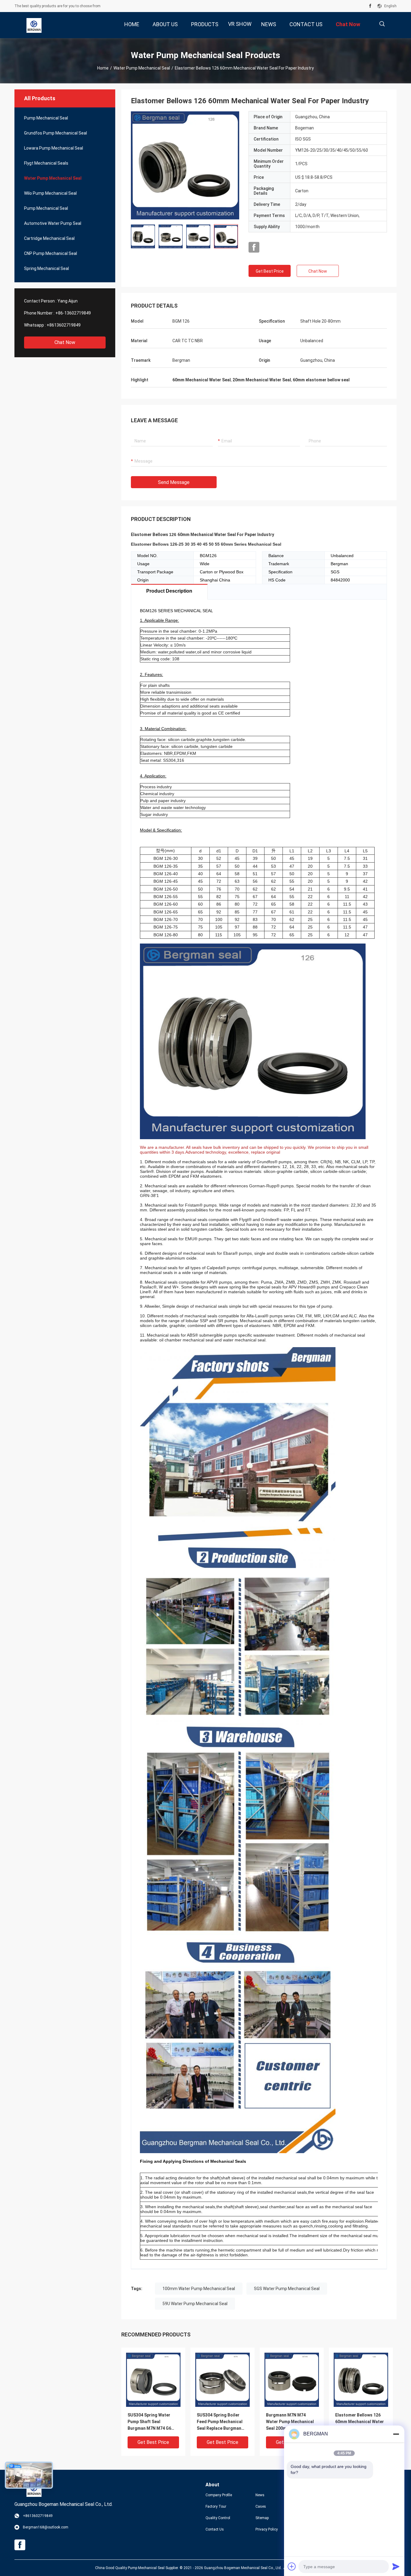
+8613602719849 (64, 325)
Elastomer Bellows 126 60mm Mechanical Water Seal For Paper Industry (360, 2422)
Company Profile (219, 2495)
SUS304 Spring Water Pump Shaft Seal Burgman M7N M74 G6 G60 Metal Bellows (149, 2422)
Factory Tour (216, 2506)
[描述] (382, 24)
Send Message (174, 482)
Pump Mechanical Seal (46, 118)
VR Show (240, 24)
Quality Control (218, 2518)
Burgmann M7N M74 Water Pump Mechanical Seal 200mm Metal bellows (290, 2422)
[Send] (396, 2566)
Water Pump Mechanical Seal (142, 68)
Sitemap (262, 2518)
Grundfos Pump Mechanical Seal (56, 133)
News (260, 2495)
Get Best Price (270, 271)
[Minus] (396, 2434)
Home (103, 68)
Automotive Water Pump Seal (53, 223)
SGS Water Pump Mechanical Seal (287, 2289)
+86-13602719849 (73, 313)
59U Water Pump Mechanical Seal (195, 2304)
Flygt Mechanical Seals (46, 163)
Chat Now (65, 342)
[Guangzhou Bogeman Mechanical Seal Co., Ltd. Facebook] (370, 6)
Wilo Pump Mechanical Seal (50, 193)
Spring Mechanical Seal (46, 268)
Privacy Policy (267, 2529)
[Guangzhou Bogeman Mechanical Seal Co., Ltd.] (34, 25)
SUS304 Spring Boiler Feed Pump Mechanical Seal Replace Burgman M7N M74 (220, 2422)
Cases (261, 2506)
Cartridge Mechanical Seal (49, 238)
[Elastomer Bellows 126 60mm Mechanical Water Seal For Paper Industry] (185, 165)
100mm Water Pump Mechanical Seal (199, 2289)
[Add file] (292, 2566)
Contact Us (215, 2529)
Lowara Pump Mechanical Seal (54, 148)
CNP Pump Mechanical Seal (51, 253)
